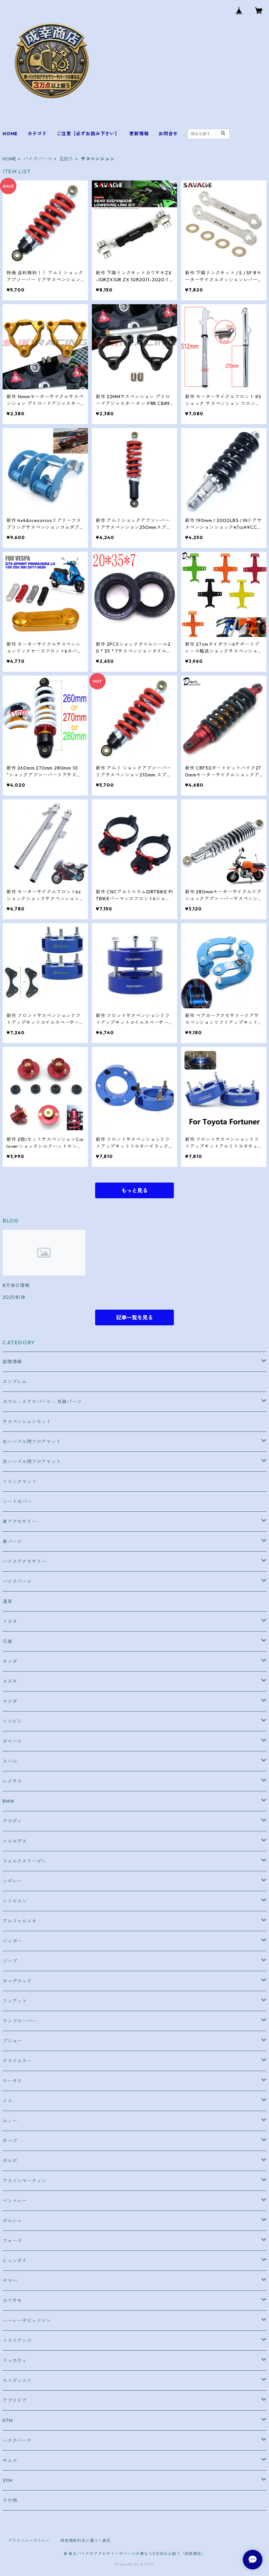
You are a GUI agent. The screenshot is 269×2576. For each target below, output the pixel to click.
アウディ (12, 1821)
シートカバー (17, 1502)
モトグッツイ (17, 2380)
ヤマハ (10, 2281)
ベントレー (15, 2201)
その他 (10, 2500)
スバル (10, 1761)
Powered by (127, 2564)
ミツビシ (12, 1721)
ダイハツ (12, 1741)
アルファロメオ (20, 1921)
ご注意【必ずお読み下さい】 (88, 134)
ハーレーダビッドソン (27, 2321)
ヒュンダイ (15, 2261)
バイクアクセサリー (24, 1561)
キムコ (10, 2460)
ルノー (10, 2121)
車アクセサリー (20, 1521)
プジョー (12, 2041)
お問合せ (168, 134)
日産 (8, 1641)
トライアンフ (17, 2341)
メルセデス (15, 1841)
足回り (67, 159)
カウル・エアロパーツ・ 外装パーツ (42, 1402)
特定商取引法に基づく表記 (86, 2540)
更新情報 (139, 134)
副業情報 (12, 1362)
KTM (8, 2420)
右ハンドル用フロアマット (32, 1442)
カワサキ (12, 2301)
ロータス (12, 2081)
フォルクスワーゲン (24, 1861)
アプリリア (15, 2400)
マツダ (10, 1701)
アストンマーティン (24, 2181)
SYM (7, 2480)
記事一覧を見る (134, 1317)
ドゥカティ (15, 2361)
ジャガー (12, 1941)
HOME (10, 134)
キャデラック (17, 1981)
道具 (8, 1601)
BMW (9, 1801)
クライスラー (17, 2061)
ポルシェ (12, 2221)
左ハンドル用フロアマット (32, 1462)
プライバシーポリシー (29, 2540)
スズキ (10, 1681)
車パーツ (12, 1541)
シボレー (12, 1881)
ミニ (8, 2101)
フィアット (15, 2001)
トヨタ (10, 1621)
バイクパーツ (38, 159)
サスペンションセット (27, 1422)
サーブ (10, 2141)
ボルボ (10, 2161)
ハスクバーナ (17, 2440)
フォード (12, 2241)
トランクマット (20, 1482)
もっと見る (134, 1190)
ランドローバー (20, 2021)
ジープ (10, 1961)
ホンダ (10, 1661)
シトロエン (15, 1901)
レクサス (12, 1781)
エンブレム (15, 1382)
